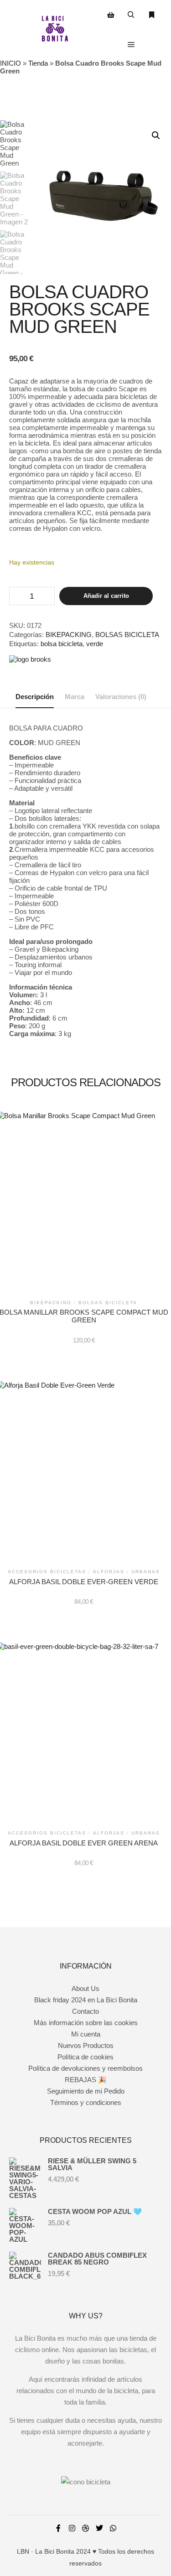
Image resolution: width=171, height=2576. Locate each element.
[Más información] (152, 15)
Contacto (85, 2011)
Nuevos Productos (86, 2045)
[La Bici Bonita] (55, 30)
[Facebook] (58, 2528)
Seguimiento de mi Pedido (86, 2091)
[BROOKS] (30, 659)
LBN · (25, 2551)
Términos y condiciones (86, 2102)
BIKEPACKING (69, 635)
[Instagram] (72, 2528)
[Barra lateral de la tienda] (111, 15)
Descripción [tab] (35, 697)
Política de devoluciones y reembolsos (85, 2068)
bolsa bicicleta (62, 644)
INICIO (10, 63)
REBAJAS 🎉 (86, 2080)
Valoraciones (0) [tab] (121, 697)
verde (95, 644)
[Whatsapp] (113, 2528)
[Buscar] (131, 15)
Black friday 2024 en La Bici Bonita (86, 2000)
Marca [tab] (75, 697)
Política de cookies (85, 2057)
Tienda (38, 63)
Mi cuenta (86, 2034)
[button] (156, 135)
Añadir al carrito (106, 596)
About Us (85, 1988)
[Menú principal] (131, 45)
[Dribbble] (86, 2528)
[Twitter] (99, 2528)
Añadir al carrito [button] (84, 1204)
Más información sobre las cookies (86, 2023)
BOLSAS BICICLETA (127, 635)
